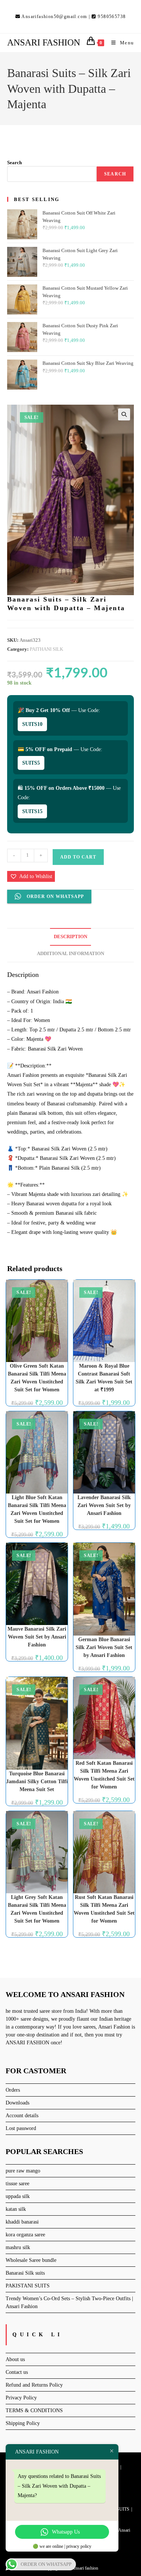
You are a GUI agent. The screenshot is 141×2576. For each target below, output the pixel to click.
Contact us (17, 2372)
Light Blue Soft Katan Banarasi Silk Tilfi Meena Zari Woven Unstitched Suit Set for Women (37, 1509)
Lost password (21, 2128)
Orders (13, 2090)
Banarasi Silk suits (25, 2273)
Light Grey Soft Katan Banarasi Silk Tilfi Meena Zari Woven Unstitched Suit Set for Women (37, 1909)
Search (14, 163)
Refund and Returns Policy (34, 2385)
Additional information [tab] (70, 954)
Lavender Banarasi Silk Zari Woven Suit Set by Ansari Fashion (104, 1505)
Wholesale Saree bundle (31, 2260)
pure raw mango (23, 2171)
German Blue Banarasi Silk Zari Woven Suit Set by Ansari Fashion (104, 1647)
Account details (22, 2116)
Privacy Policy (21, 2398)
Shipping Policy (23, 2423)
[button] (124, 414)
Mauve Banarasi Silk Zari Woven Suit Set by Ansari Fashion (37, 1637)
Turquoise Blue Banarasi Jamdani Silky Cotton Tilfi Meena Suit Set (37, 1782)
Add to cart (78, 857)
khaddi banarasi (22, 2222)
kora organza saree (25, 2235)
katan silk (16, 2209)
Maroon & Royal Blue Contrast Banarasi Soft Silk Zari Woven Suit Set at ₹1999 (104, 1378)
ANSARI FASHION (44, 42)
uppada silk (18, 2196)
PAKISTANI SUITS (28, 2286)
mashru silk (18, 2247)
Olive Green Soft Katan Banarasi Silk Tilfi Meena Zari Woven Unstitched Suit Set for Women (37, 1378)
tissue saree (17, 2184)
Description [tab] (70, 937)
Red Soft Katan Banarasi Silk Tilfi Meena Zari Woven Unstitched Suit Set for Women (104, 1775)
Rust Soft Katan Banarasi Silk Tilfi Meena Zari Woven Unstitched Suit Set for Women (104, 1909)
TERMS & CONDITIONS (34, 2410)
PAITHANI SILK (46, 649)
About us (15, 2359)
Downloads (17, 2103)
